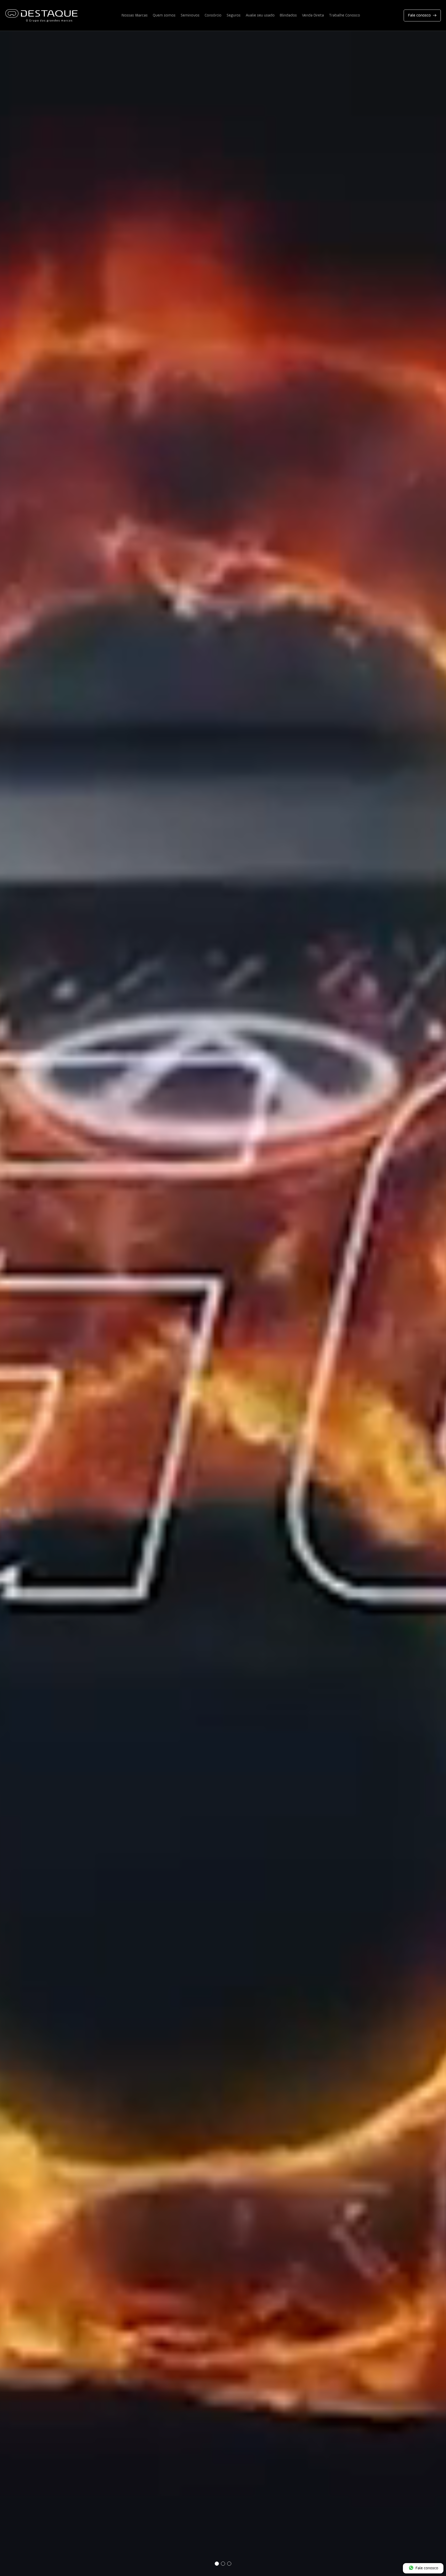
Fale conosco (419, 15)
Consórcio (213, 15)
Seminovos (190, 15)
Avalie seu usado (260, 15)
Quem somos (164, 15)
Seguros (234, 15)
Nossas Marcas (135, 15)
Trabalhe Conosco (345, 15)
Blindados (288, 15)
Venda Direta (313, 15)
